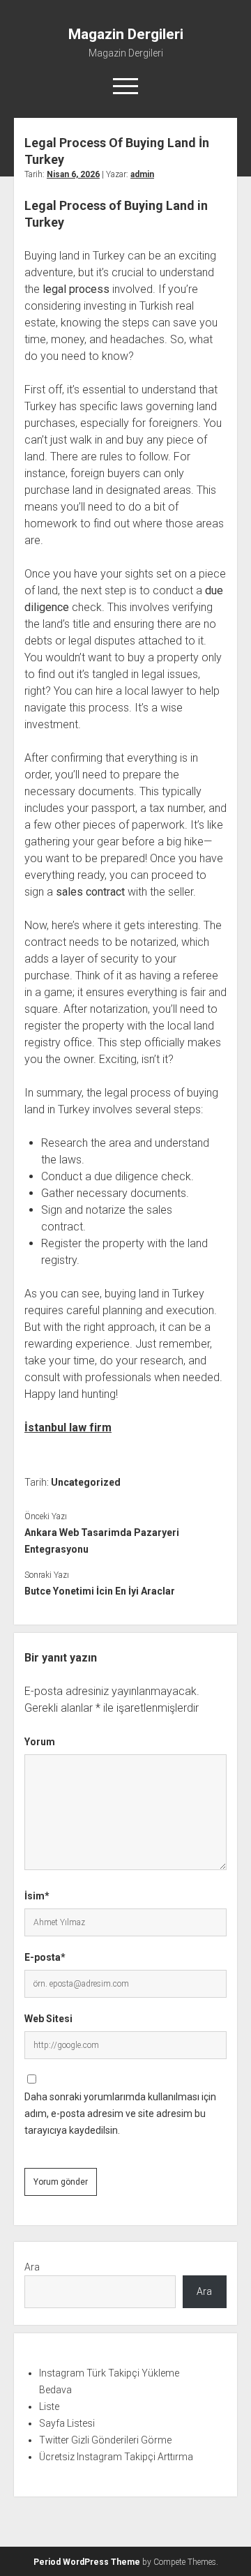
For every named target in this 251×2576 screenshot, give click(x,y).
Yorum (40, 1742)
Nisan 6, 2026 (73, 174)
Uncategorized (86, 1482)
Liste (49, 2406)
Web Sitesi (48, 2019)
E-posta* (45, 1957)
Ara (32, 2267)
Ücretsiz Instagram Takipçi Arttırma (116, 2457)
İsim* (37, 1896)
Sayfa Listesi (67, 2423)
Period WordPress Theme (87, 2562)
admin (142, 174)
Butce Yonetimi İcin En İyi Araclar (100, 1591)
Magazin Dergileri (126, 34)
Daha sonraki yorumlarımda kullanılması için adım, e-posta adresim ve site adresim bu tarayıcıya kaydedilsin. (120, 2114)
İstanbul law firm (68, 1428)
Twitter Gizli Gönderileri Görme (105, 2440)
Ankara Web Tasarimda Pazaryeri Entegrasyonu (102, 1541)
